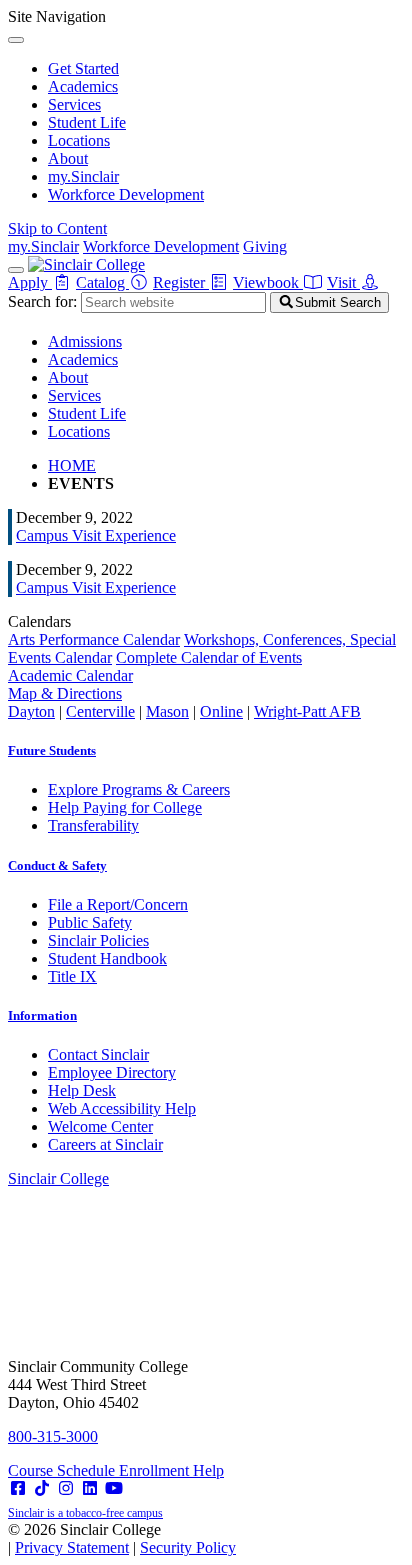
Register (181, 282)
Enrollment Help (171, 1470)
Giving (265, 246)
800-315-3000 (53, 1436)
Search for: (42, 301)
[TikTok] (42, 1488)
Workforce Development (126, 194)
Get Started (83, 68)
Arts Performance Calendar (94, 639)
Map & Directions (65, 693)
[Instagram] (66, 1488)
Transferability (93, 825)
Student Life (87, 122)
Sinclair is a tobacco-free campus (85, 1513)
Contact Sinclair (98, 1054)
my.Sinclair (83, 176)
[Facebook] (18, 1488)
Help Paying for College (125, 807)
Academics (83, 86)
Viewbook (268, 282)
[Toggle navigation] (16, 270)
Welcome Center (100, 1126)
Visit (343, 282)
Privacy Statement (72, 1547)
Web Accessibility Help (122, 1108)
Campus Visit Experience (96, 535)
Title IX (72, 976)
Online (221, 711)
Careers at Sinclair (105, 1144)
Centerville (100, 711)
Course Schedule (63, 1470)
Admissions (85, 341)
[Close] (16, 40)
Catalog (102, 282)
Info (42, 1015)
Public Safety (90, 922)
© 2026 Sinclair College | (122, 1538)
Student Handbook (107, 958)
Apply (30, 282)
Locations (79, 140)
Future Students (52, 750)
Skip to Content (57, 228)
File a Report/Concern (118, 904)
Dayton (31, 711)
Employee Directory (112, 1072)
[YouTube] (114, 1488)
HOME (72, 465)
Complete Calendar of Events (209, 657)
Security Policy (188, 1547)
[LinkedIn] (90, 1488)
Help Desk (82, 1090)
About (68, 158)
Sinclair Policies (98, 940)
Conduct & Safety (57, 865)
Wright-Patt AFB (307, 711)
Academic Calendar (70, 675)
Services (74, 104)
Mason (167, 711)
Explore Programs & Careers (139, 789)
